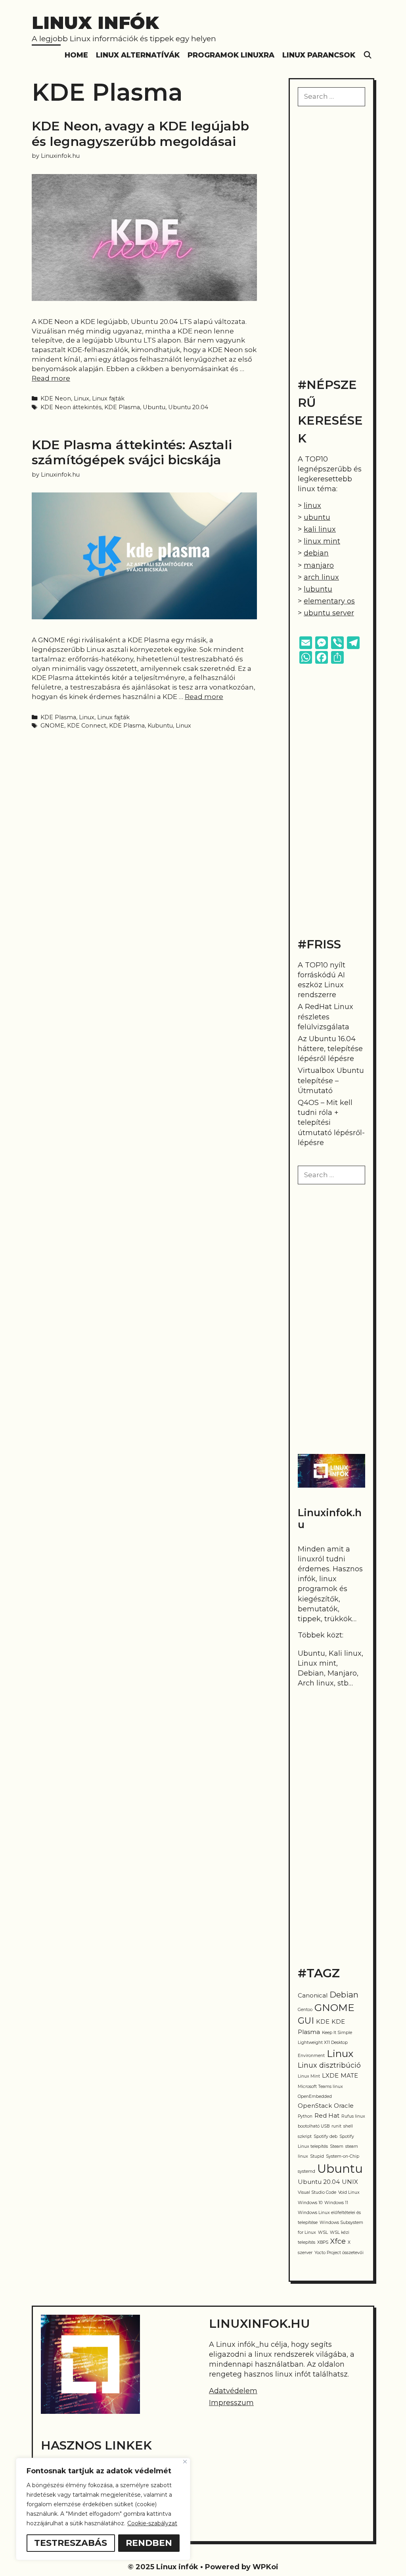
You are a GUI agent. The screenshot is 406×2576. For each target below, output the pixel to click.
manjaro (319, 565)
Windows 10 (310, 2203)
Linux (81, 398)
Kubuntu (160, 726)
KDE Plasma (122, 407)
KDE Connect (87, 726)
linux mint (322, 541)
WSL (323, 2232)
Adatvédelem (233, 2391)
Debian (344, 1995)
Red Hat (327, 2116)
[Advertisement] (331, 241)
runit (336, 2126)
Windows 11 (336, 2203)
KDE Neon (56, 398)
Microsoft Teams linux (320, 2087)
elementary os (329, 601)
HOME (76, 55)
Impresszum (231, 2403)
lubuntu (318, 589)
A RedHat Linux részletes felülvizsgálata (326, 1017)
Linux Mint (309, 2076)
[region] (103, 2509)
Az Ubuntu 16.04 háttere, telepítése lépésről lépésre (330, 1049)
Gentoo (305, 2010)
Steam (337, 2146)
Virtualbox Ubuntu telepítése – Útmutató (331, 1080)
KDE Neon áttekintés (71, 407)
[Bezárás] (185, 2462)
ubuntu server (329, 613)
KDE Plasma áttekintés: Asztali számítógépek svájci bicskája (132, 452)
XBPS (323, 2242)
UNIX (350, 2182)
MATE (349, 2076)
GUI (306, 2021)
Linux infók (95, 22)
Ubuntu (154, 407)
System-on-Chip (343, 2156)
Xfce (338, 2241)
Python (305, 2116)
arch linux (321, 577)
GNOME (52, 726)
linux (312, 506)
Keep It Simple (337, 2033)
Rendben (149, 2543)
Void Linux (349, 2192)
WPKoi (265, 2567)
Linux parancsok (319, 55)
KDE (323, 2022)
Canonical (313, 1996)
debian (316, 553)
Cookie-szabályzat (152, 2523)
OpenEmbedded (315, 2096)
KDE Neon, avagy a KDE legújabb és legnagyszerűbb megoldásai (140, 133)
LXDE (330, 2076)
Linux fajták (108, 398)
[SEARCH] (368, 55)
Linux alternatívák (138, 55)
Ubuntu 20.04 (188, 407)
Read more (51, 378)
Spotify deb (326, 2136)
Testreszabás (71, 2543)
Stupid (317, 2156)
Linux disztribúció (329, 2065)
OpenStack (315, 2106)
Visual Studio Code (317, 2192)
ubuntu (317, 517)
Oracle (344, 2106)
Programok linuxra (231, 55)
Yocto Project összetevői (339, 2253)
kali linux (320, 529)
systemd (306, 2171)
